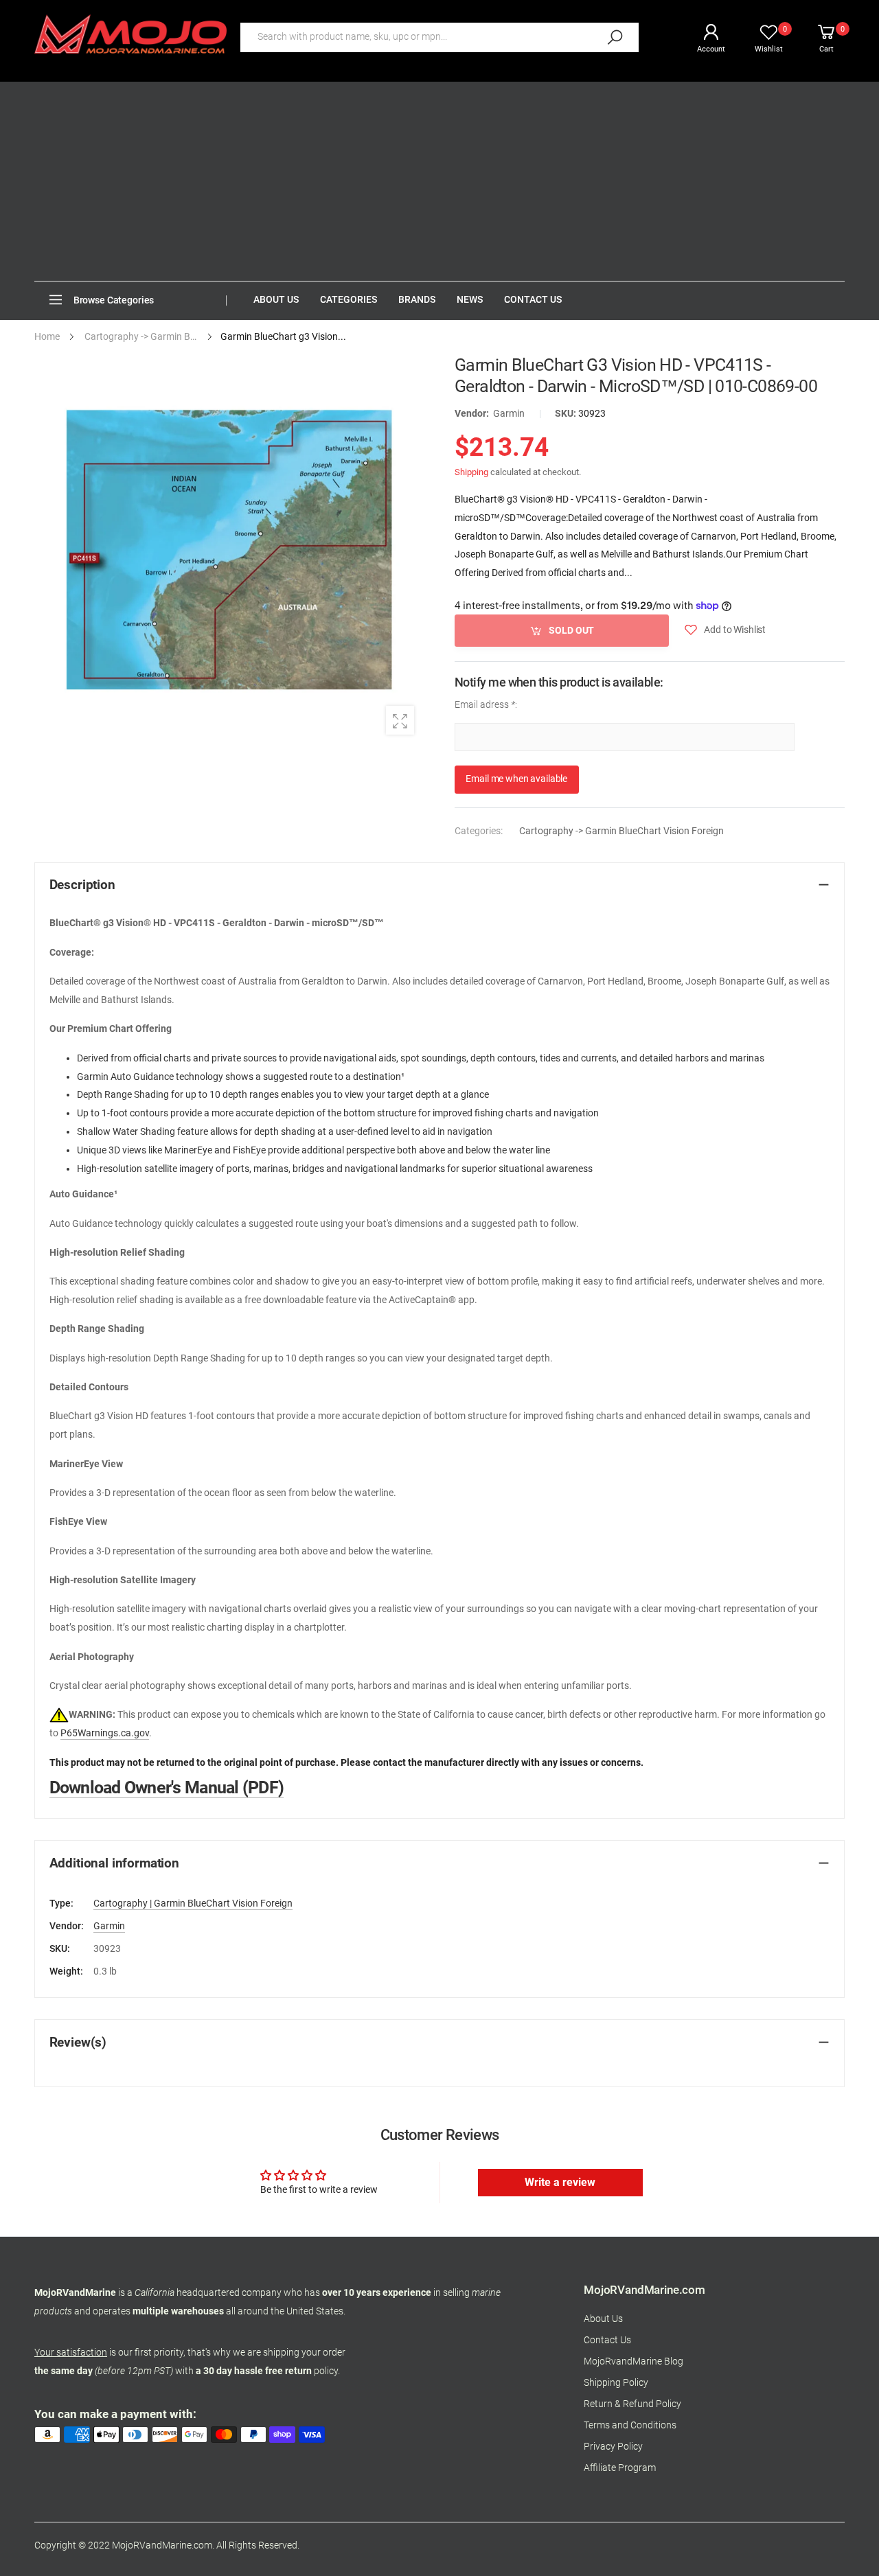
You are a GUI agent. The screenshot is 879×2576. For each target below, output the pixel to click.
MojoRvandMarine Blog (633, 2361)
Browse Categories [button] (114, 300)
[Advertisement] (439, 178)
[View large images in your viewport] (400, 720)
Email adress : (486, 705)
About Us (603, 2319)
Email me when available (516, 779)
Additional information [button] (114, 1863)
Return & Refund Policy (632, 2404)
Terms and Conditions (630, 2425)
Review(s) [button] (78, 2043)
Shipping (471, 471)
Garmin (509, 414)
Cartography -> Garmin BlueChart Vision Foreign (621, 831)
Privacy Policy (613, 2447)
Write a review (560, 2182)
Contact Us (607, 2340)
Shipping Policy (616, 2383)
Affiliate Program (620, 2468)
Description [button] (82, 885)
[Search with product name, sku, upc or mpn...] (615, 37)
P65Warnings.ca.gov (105, 1733)
